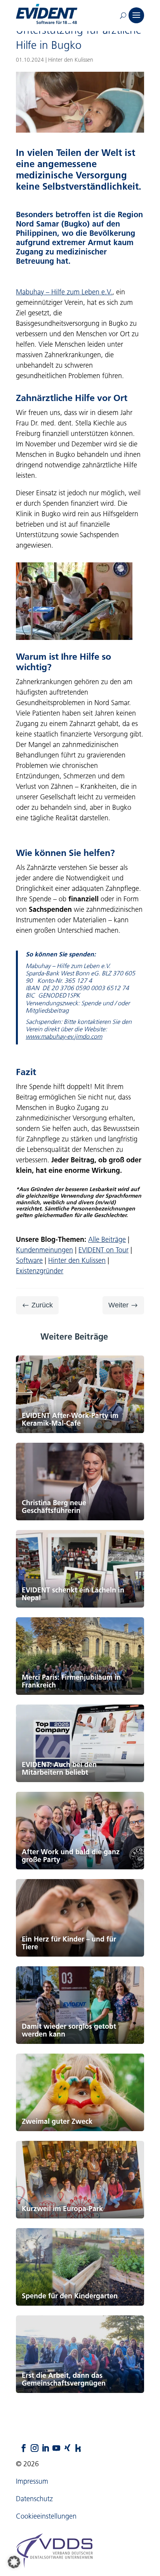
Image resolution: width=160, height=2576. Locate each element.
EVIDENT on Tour (103, 1250)
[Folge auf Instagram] (31, 2448)
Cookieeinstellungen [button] (46, 2516)
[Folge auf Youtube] (52, 2448)
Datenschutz (34, 2499)
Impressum (32, 2481)
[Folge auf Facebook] (20, 2448)
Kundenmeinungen (44, 1250)
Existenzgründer (40, 1271)
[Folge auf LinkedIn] (42, 2448)
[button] (14, 2562)
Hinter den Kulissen (77, 1260)
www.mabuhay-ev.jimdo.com (64, 1036)
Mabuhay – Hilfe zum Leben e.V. (64, 292)
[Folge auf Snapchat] (74, 2448)
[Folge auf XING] (63, 2448)
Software (29, 1260)
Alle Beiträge (107, 1240)
